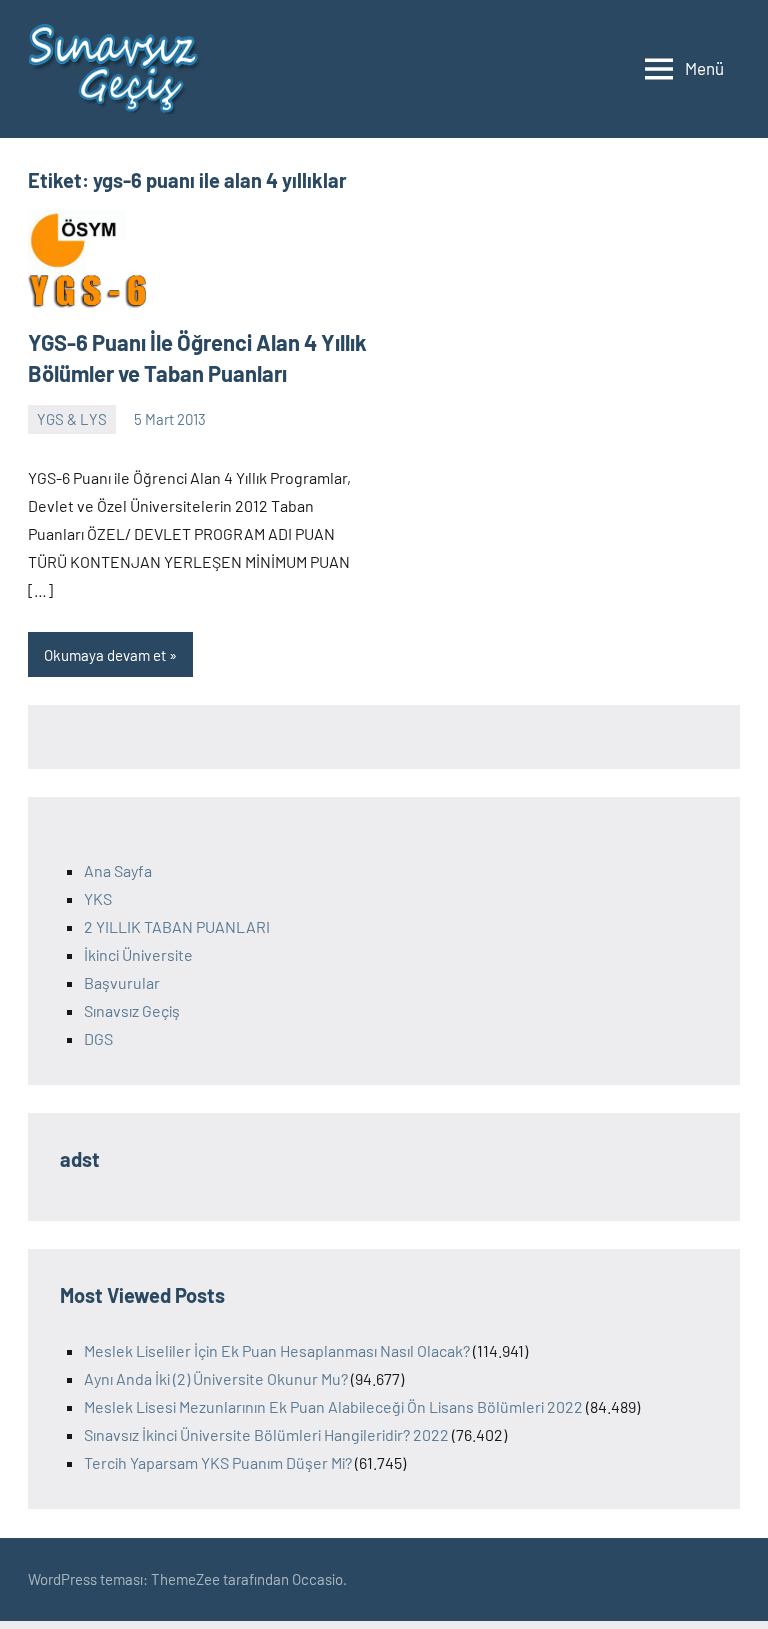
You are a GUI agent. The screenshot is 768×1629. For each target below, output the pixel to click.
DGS (98, 1038)
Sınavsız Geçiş (132, 1010)
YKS (98, 898)
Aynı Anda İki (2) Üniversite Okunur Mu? (216, 1378)
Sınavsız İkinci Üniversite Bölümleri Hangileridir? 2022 (266, 1434)
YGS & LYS (72, 419)
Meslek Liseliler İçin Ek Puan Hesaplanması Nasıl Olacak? (277, 1350)
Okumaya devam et (105, 655)
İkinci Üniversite (138, 954)
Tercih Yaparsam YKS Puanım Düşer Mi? (218, 1462)
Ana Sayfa (118, 870)
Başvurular (122, 982)
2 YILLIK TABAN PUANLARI (177, 926)
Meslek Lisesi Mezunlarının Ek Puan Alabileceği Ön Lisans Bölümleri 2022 (333, 1406)
